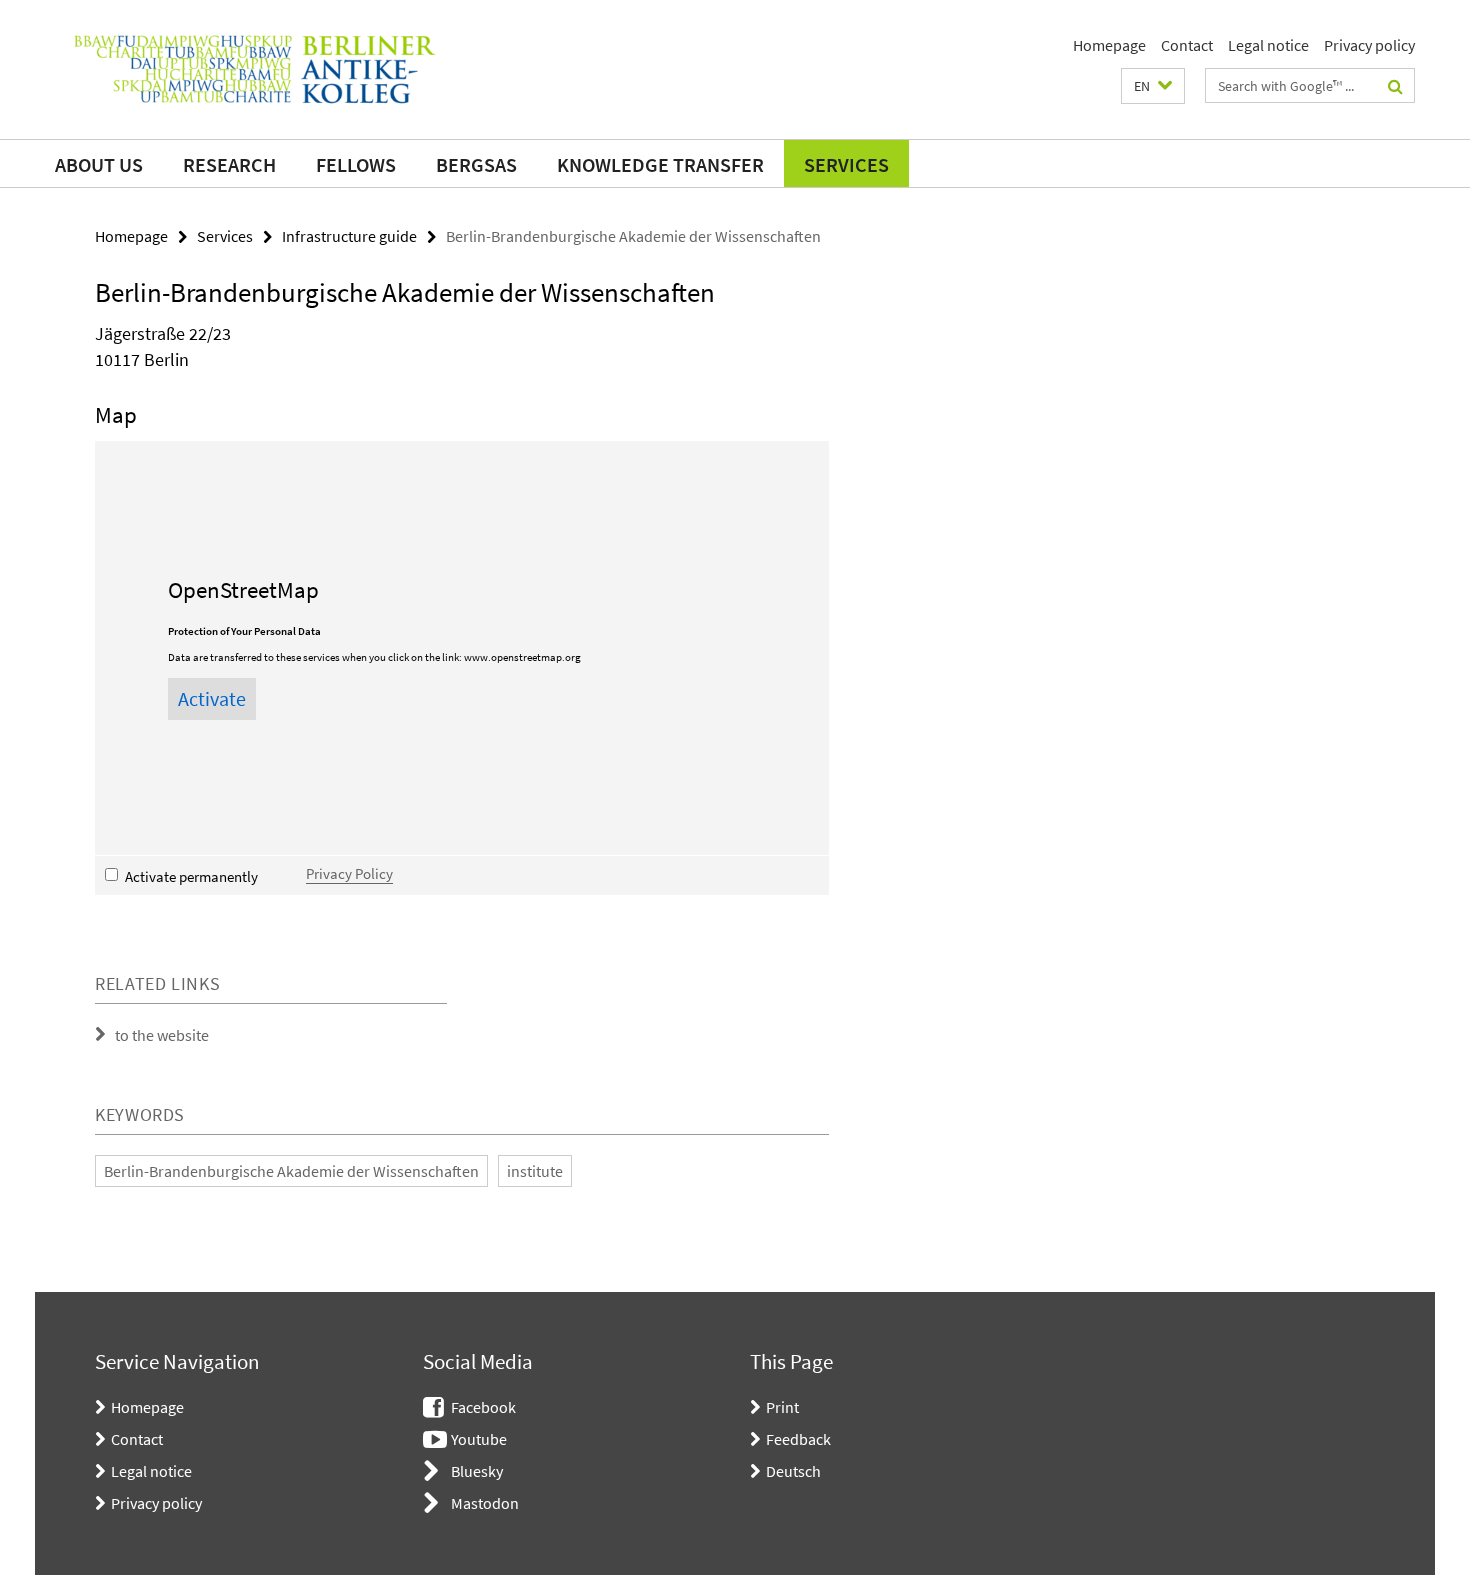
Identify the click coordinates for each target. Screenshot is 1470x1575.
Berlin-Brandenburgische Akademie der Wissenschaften (291, 1171)
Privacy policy (1369, 45)
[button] (1153, 86)
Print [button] (782, 1407)
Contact (1187, 45)
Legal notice (1268, 45)
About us (99, 164)
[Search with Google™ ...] (1395, 86)
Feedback (798, 1439)
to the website (162, 1035)
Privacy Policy (349, 873)
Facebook (483, 1407)
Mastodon (485, 1503)
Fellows (356, 164)
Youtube (479, 1439)
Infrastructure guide (349, 236)
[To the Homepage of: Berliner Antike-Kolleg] (255, 69)
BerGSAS (476, 164)
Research (229, 164)
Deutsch (793, 1471)
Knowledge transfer (660, 164)
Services (846, 164)
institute (535, 1171)
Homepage (1109, 45)
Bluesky (477, 1471)
